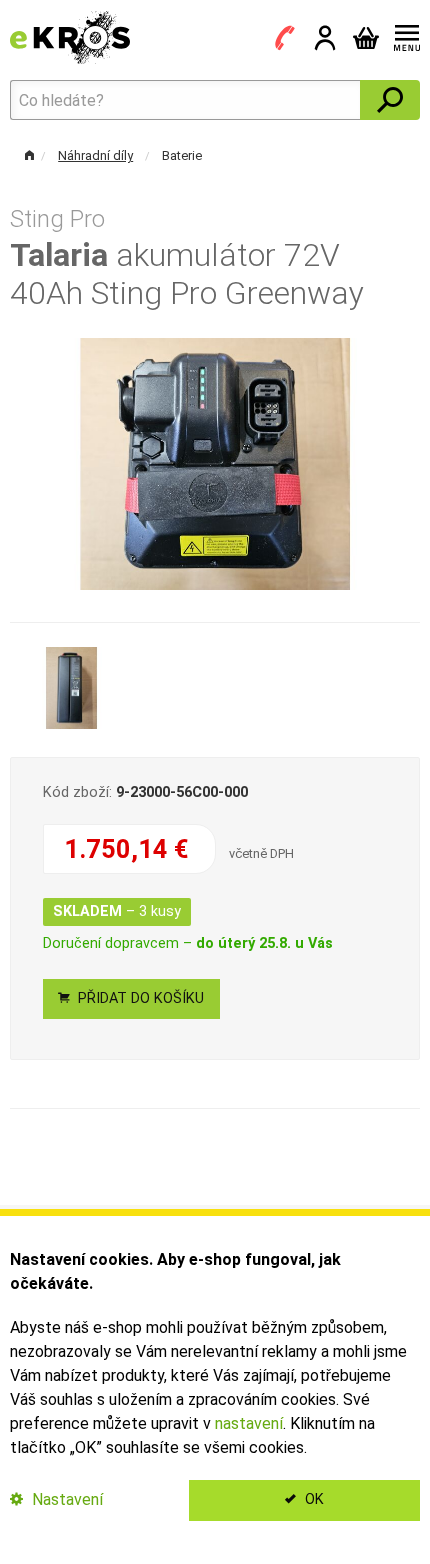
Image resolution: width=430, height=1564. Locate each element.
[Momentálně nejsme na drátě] (285, 38)
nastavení (249, 1423)
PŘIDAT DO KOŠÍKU (139, 998)
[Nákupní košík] (366, 38)
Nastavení (65, 1499)
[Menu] (403, 38)
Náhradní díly (95, 155)
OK (312, 1499)
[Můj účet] (325, 38)
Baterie (182, 155)
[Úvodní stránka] (70, 36)
